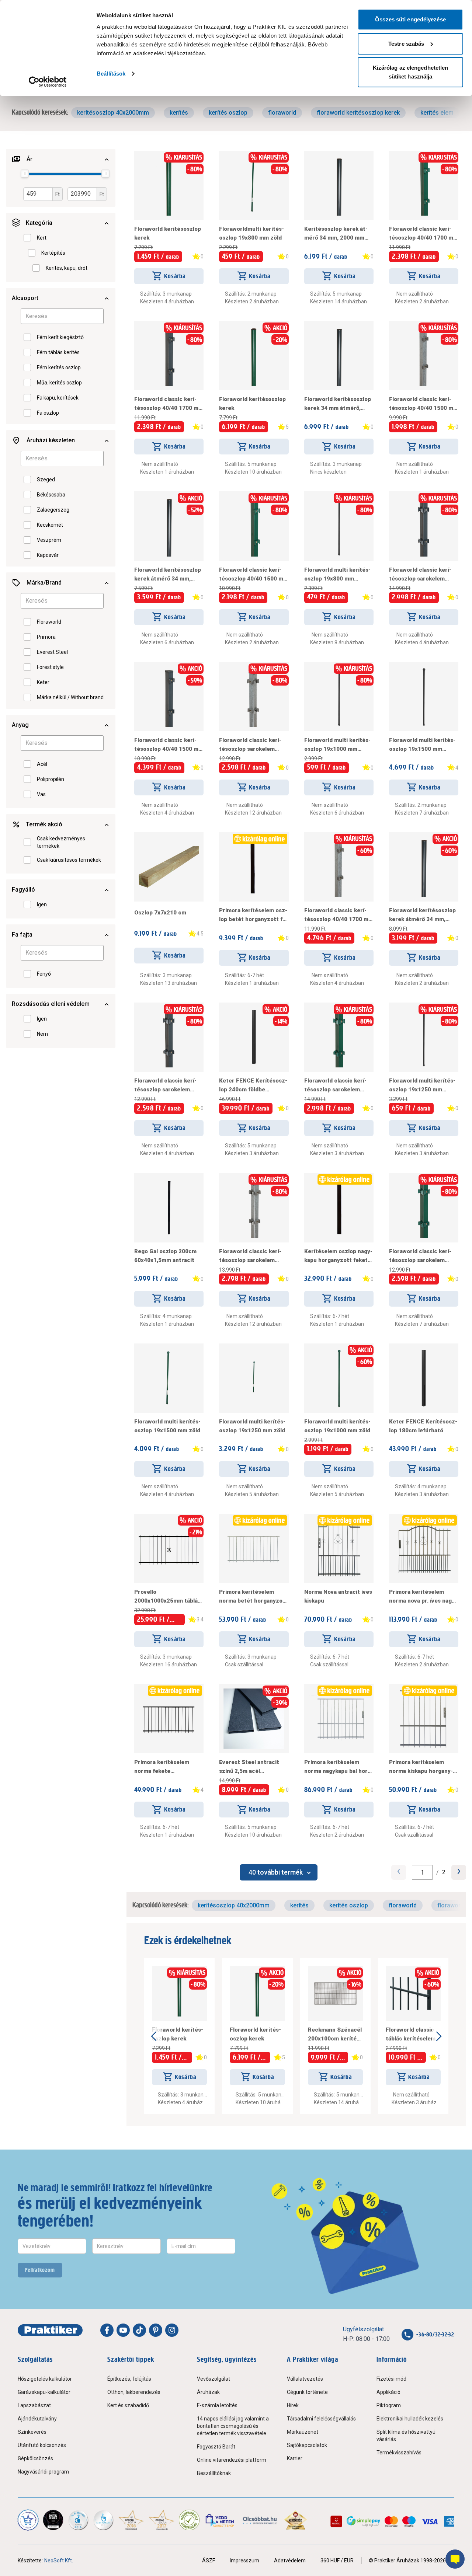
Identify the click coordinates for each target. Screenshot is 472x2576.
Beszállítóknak (214, 2473)
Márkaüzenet (303, 2432)
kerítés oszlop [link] (228, 113)
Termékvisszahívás (399, 2453)
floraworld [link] (282, 113)
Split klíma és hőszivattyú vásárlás (406, 2436)
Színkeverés (32, 2432)
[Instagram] (172, 2330)
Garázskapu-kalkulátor (44, 2392)
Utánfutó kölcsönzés (42, 2445)
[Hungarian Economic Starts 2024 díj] (28, 2520)
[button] (61, 159)
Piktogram (389, 2405)
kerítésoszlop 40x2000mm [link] (113, 113)
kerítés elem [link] (437, 113)
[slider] (25, 174)
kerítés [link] (179, 113)
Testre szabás (406, 44)
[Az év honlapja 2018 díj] (78, 2520)
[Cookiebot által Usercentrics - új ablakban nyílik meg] (48, 82)
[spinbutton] (422, 1872)
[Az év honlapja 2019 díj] (103, 2520)
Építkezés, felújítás (129, 2379)
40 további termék (276, 1872)
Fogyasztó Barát (216, 2447)
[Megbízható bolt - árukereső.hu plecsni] (189, 2520)
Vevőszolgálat (214, 2379)
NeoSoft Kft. (59, 2561)
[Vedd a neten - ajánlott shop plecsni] (220, 2520)
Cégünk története (307, 2392)
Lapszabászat (34, 2405)
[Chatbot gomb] (455, 2559)
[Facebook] (107, 2330)
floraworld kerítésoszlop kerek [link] (358, 113)
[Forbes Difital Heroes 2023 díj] (53, 2520)
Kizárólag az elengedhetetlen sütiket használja (411, 72)
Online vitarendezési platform (232, 2460)
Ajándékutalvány (37, 2419)
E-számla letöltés (217, 2405)
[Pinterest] (156, 2330)
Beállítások (111, 74)
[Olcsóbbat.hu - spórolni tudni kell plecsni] (260, 2520)
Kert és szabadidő (128, 2405)
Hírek (293, 2405)
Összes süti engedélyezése (410, 19)
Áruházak (208, 2392)
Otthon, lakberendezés (134, 2392)
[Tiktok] (139, 2330)
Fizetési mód (391, 2379)
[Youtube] (123, 2330)
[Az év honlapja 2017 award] (162, 2520)
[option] (42, 238)
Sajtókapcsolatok (307, 2445)
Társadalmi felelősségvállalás (321, 2419)
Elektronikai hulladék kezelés (410, 2419)
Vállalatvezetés (305, 2379)
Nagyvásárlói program (43, 2472)
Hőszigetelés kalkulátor (45, 2379)
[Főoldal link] (50, 2330)
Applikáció (388, 2392)
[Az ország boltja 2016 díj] (131, 2520)
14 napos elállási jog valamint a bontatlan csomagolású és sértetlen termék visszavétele (233, 2426)
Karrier (295, 2458)
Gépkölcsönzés (35, 2458)
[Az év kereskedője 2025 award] (296, 2520)
